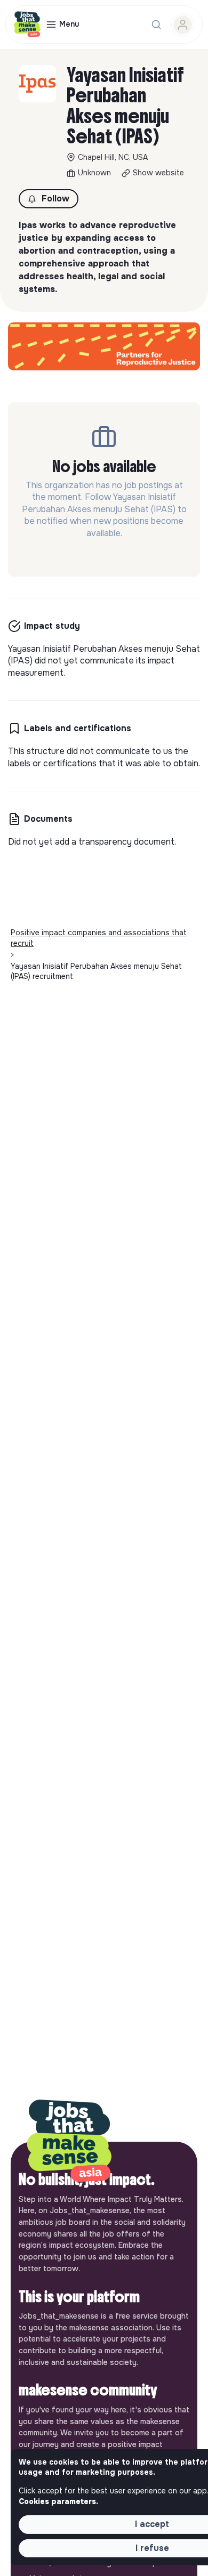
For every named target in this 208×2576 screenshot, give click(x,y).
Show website (158, 173)
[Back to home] (69, 2142)
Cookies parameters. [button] (58, 2501)
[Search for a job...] (156, 25)
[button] (49, 199)
